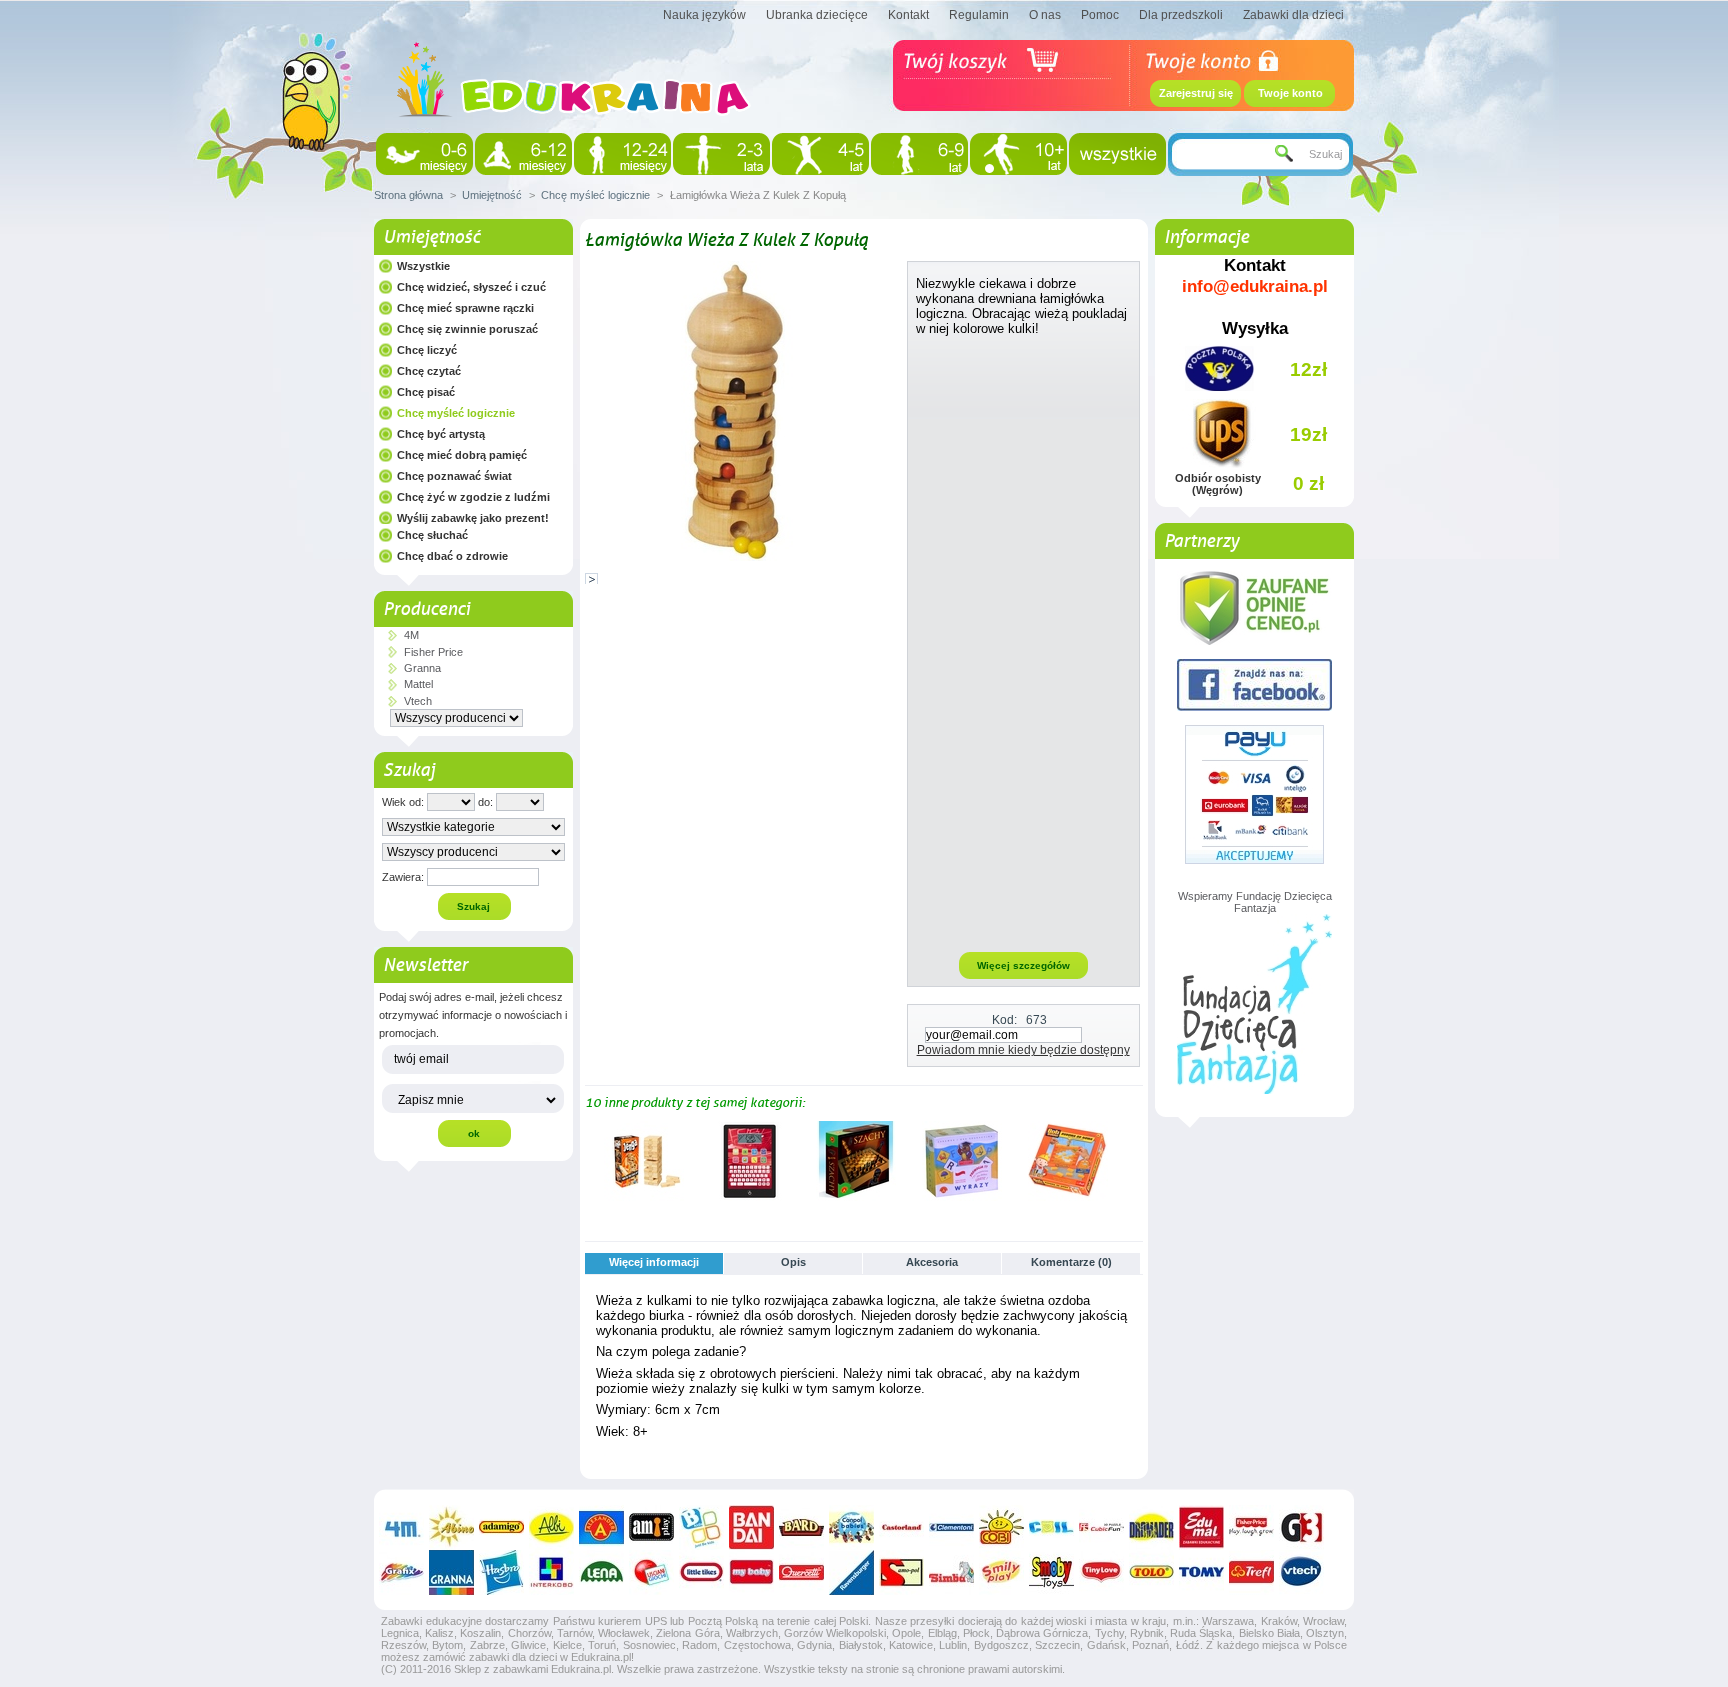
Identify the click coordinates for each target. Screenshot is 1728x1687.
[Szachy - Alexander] (856, 1197)
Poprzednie (589, 1160)
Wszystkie (423, 266)
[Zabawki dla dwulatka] (721, 154)
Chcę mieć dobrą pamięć (462, 455)
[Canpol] (851, 1527)
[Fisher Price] (1251, 1527)
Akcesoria (932, 1262)
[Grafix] (401, 1572)
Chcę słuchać (432, 535)
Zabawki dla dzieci (1293, 15)
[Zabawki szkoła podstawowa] (919, 154)
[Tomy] (1201, 1572)
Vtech (418, 701)
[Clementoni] (951, 1527)
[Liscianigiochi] (651, 1572)
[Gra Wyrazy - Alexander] (962, 1197)
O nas (1045, 15)
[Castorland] (901, 1527)
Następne (1134, 1160)
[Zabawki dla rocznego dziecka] (622, 154)
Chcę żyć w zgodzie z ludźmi (473, 497)
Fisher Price (433, 652)
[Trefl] (1251, 1572)
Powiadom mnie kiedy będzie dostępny (1023, 1050)
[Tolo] (1151, 1572)
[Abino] (451, 1527)
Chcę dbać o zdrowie (452, 556)
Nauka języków (704, 15)
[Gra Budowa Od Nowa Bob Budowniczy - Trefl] (1068, 1197)
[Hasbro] (501, 1572)
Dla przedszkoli (1181, 15)
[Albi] (551, 1527)
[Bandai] (751, 1527)
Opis (793, 1262)
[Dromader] (1151, 1527)
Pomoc (1100, 15)
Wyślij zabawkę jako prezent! (473, 518)
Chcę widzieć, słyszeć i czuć (471, 287)
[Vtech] (1301, 1572)
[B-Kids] (701, 1527)
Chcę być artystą (441, 434)
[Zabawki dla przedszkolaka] (820, 154)
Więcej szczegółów (1023, 965)
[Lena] (601, 1572)
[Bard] (801, 1527)
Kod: (1004, 1020)
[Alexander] (601, 1527)
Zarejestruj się (1196, 93)
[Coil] (1051, 1527)
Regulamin (979, 15)
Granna (422, 668)
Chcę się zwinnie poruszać (467, 329)
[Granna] (451, 1572)
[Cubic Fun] (1101, 1527)
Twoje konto (1290, 93)
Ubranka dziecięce (817, 15)
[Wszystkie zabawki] (1117, 154)
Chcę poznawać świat (454, 476)
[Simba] (951, 1572)
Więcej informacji (654, 1262)
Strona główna (408, 195)
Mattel (418, 684)
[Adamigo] (501, 1527)
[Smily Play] (1001, 1572)
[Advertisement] (1024, 643)
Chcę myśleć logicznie (595, 195)
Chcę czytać (429, 371)
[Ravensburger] (851, 1572)
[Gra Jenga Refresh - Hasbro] (644, 1197)
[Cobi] (1001, 1527)
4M (411, 635)
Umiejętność (492, 195)
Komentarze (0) (1071, 1262)
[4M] (401, 1527)
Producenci (426, 609)
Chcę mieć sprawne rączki (465, 308)
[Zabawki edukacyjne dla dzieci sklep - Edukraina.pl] (574, 135)
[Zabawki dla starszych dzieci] (1018, 154)
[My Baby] (751, 1572)
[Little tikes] (701, 1572)
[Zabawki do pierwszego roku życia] (523, 154)
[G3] (1301, 1527)
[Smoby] (1051, 1572)
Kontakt (908, 15)
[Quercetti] (801, 1572)
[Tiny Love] (1101, 1572)
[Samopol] (901, 1572)
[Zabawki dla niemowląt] (424, 154)
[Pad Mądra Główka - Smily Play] (750, 1197)
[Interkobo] (551, 1572)
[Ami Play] (651, 1527)
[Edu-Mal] (1201, 1527)
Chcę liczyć (427, 350)
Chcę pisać (426, 392)
